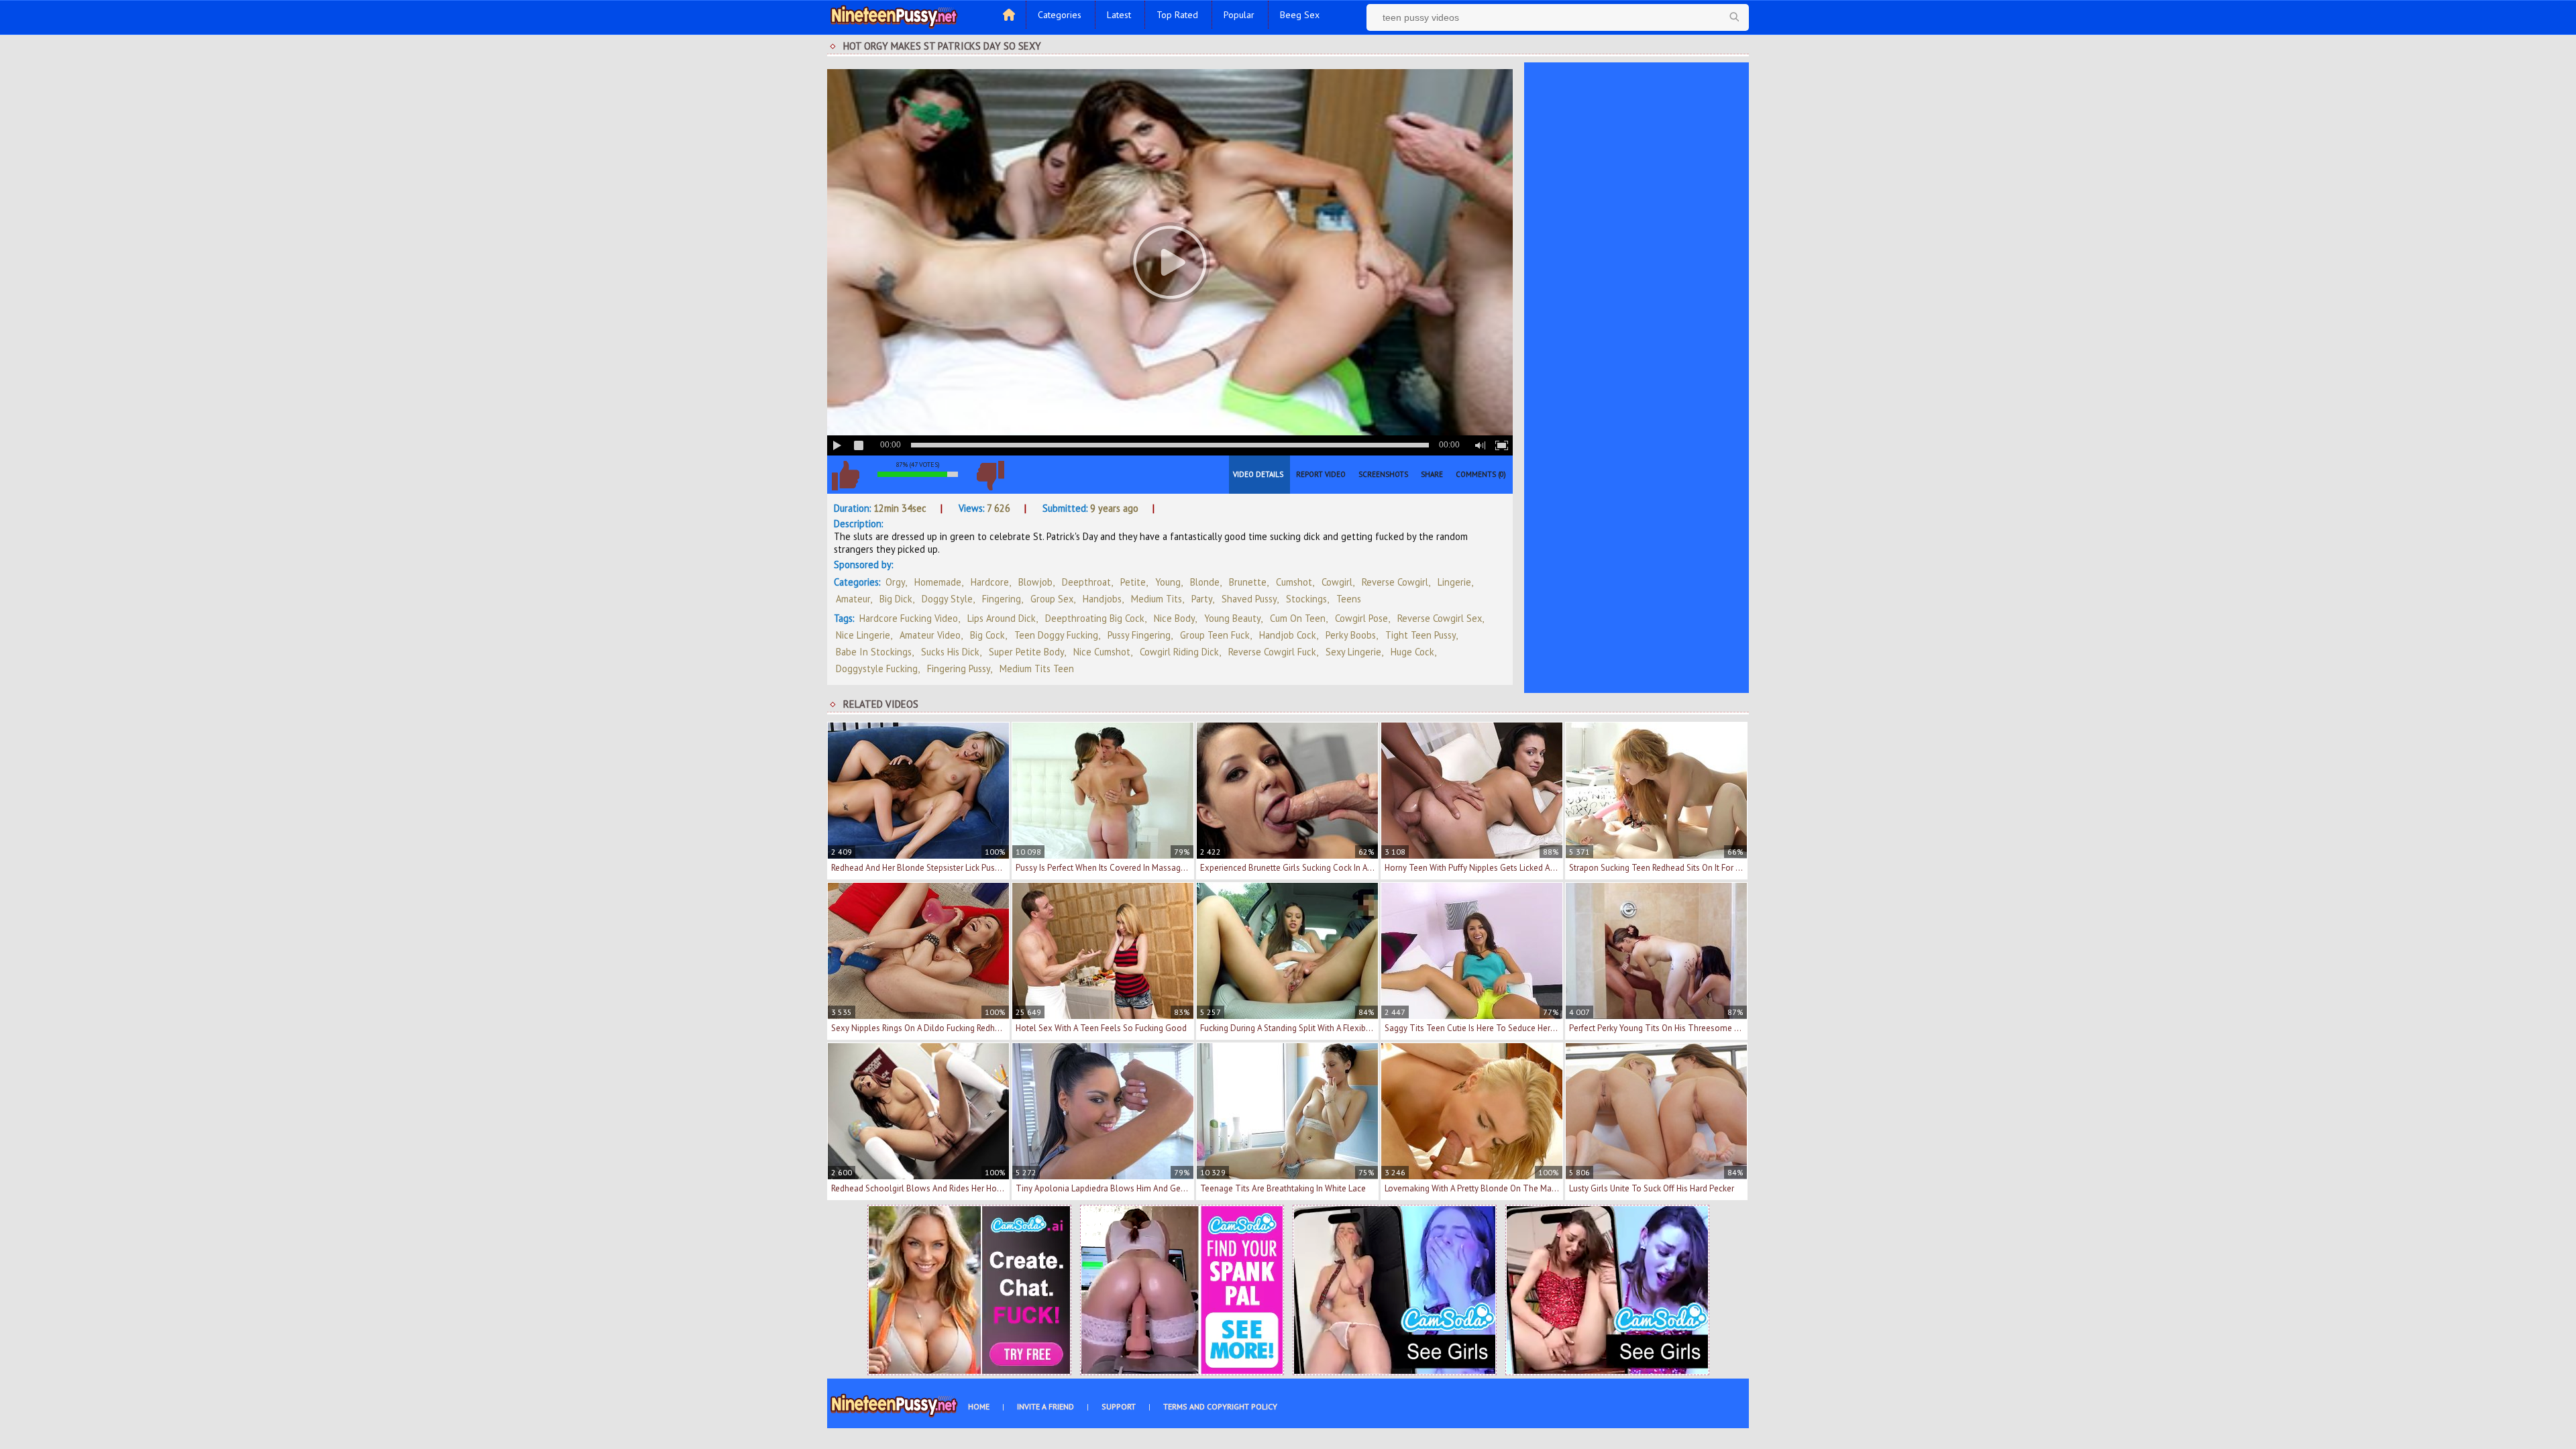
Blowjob (1035, 582)
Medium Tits (1157, 599)
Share (1432, 474)
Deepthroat (1086, 582)
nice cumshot (1102, 652)
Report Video (1321, 474)
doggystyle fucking (877, 668)
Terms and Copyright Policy (1220, 1406)
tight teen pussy (1420, 635)
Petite (1133, 582)
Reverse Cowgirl (1395, 582)
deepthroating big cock (1095, 618)
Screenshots (1383, 474)
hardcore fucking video (909, 618)
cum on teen (1298, 618)
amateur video (930, 635)
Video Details (1258, 474)
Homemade (938, 582)
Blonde (1205, 582)
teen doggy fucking (1056, 635)
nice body (1174, 618)
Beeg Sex (1300, 15)
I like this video (845, 476)
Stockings (1306, 599)
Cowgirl (1337, 582)
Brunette (1248, 582)
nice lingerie (863, 635)
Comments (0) (1481, 474)
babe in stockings (874, 652)
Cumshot (1294, 582)
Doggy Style (947, 599)
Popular (1239, 15)
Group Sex (1052, 599)
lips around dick (1002, 618)
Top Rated (1177, 15)
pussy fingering (1139, 635)
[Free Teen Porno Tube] (894, 15)
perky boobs (1351, 635)
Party (1202, 599)
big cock (987, 635)
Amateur (853, 599)
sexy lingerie (1353, 652)
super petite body (1026, 652)
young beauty (1232, 618)
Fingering (1002, 599)
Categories (1060, 15)
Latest (1119, 15)
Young (1168, 582)
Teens (1349, 599)
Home (979, 1406)
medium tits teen (1037, 668)
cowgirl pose (1361, 618)
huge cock (1412, 652)
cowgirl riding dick (1179, 652)
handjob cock (1288, 635)
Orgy (895, 582)
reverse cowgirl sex (1440, 618)
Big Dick (896, 599)
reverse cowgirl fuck (1272, 652)
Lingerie (1454, 582)
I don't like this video (990, 476)
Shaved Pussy (1249, 599)
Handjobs (1102, 599)
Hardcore (990, 582)
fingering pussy (959, 668)
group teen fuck (1215, 635)
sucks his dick (950, 652)
